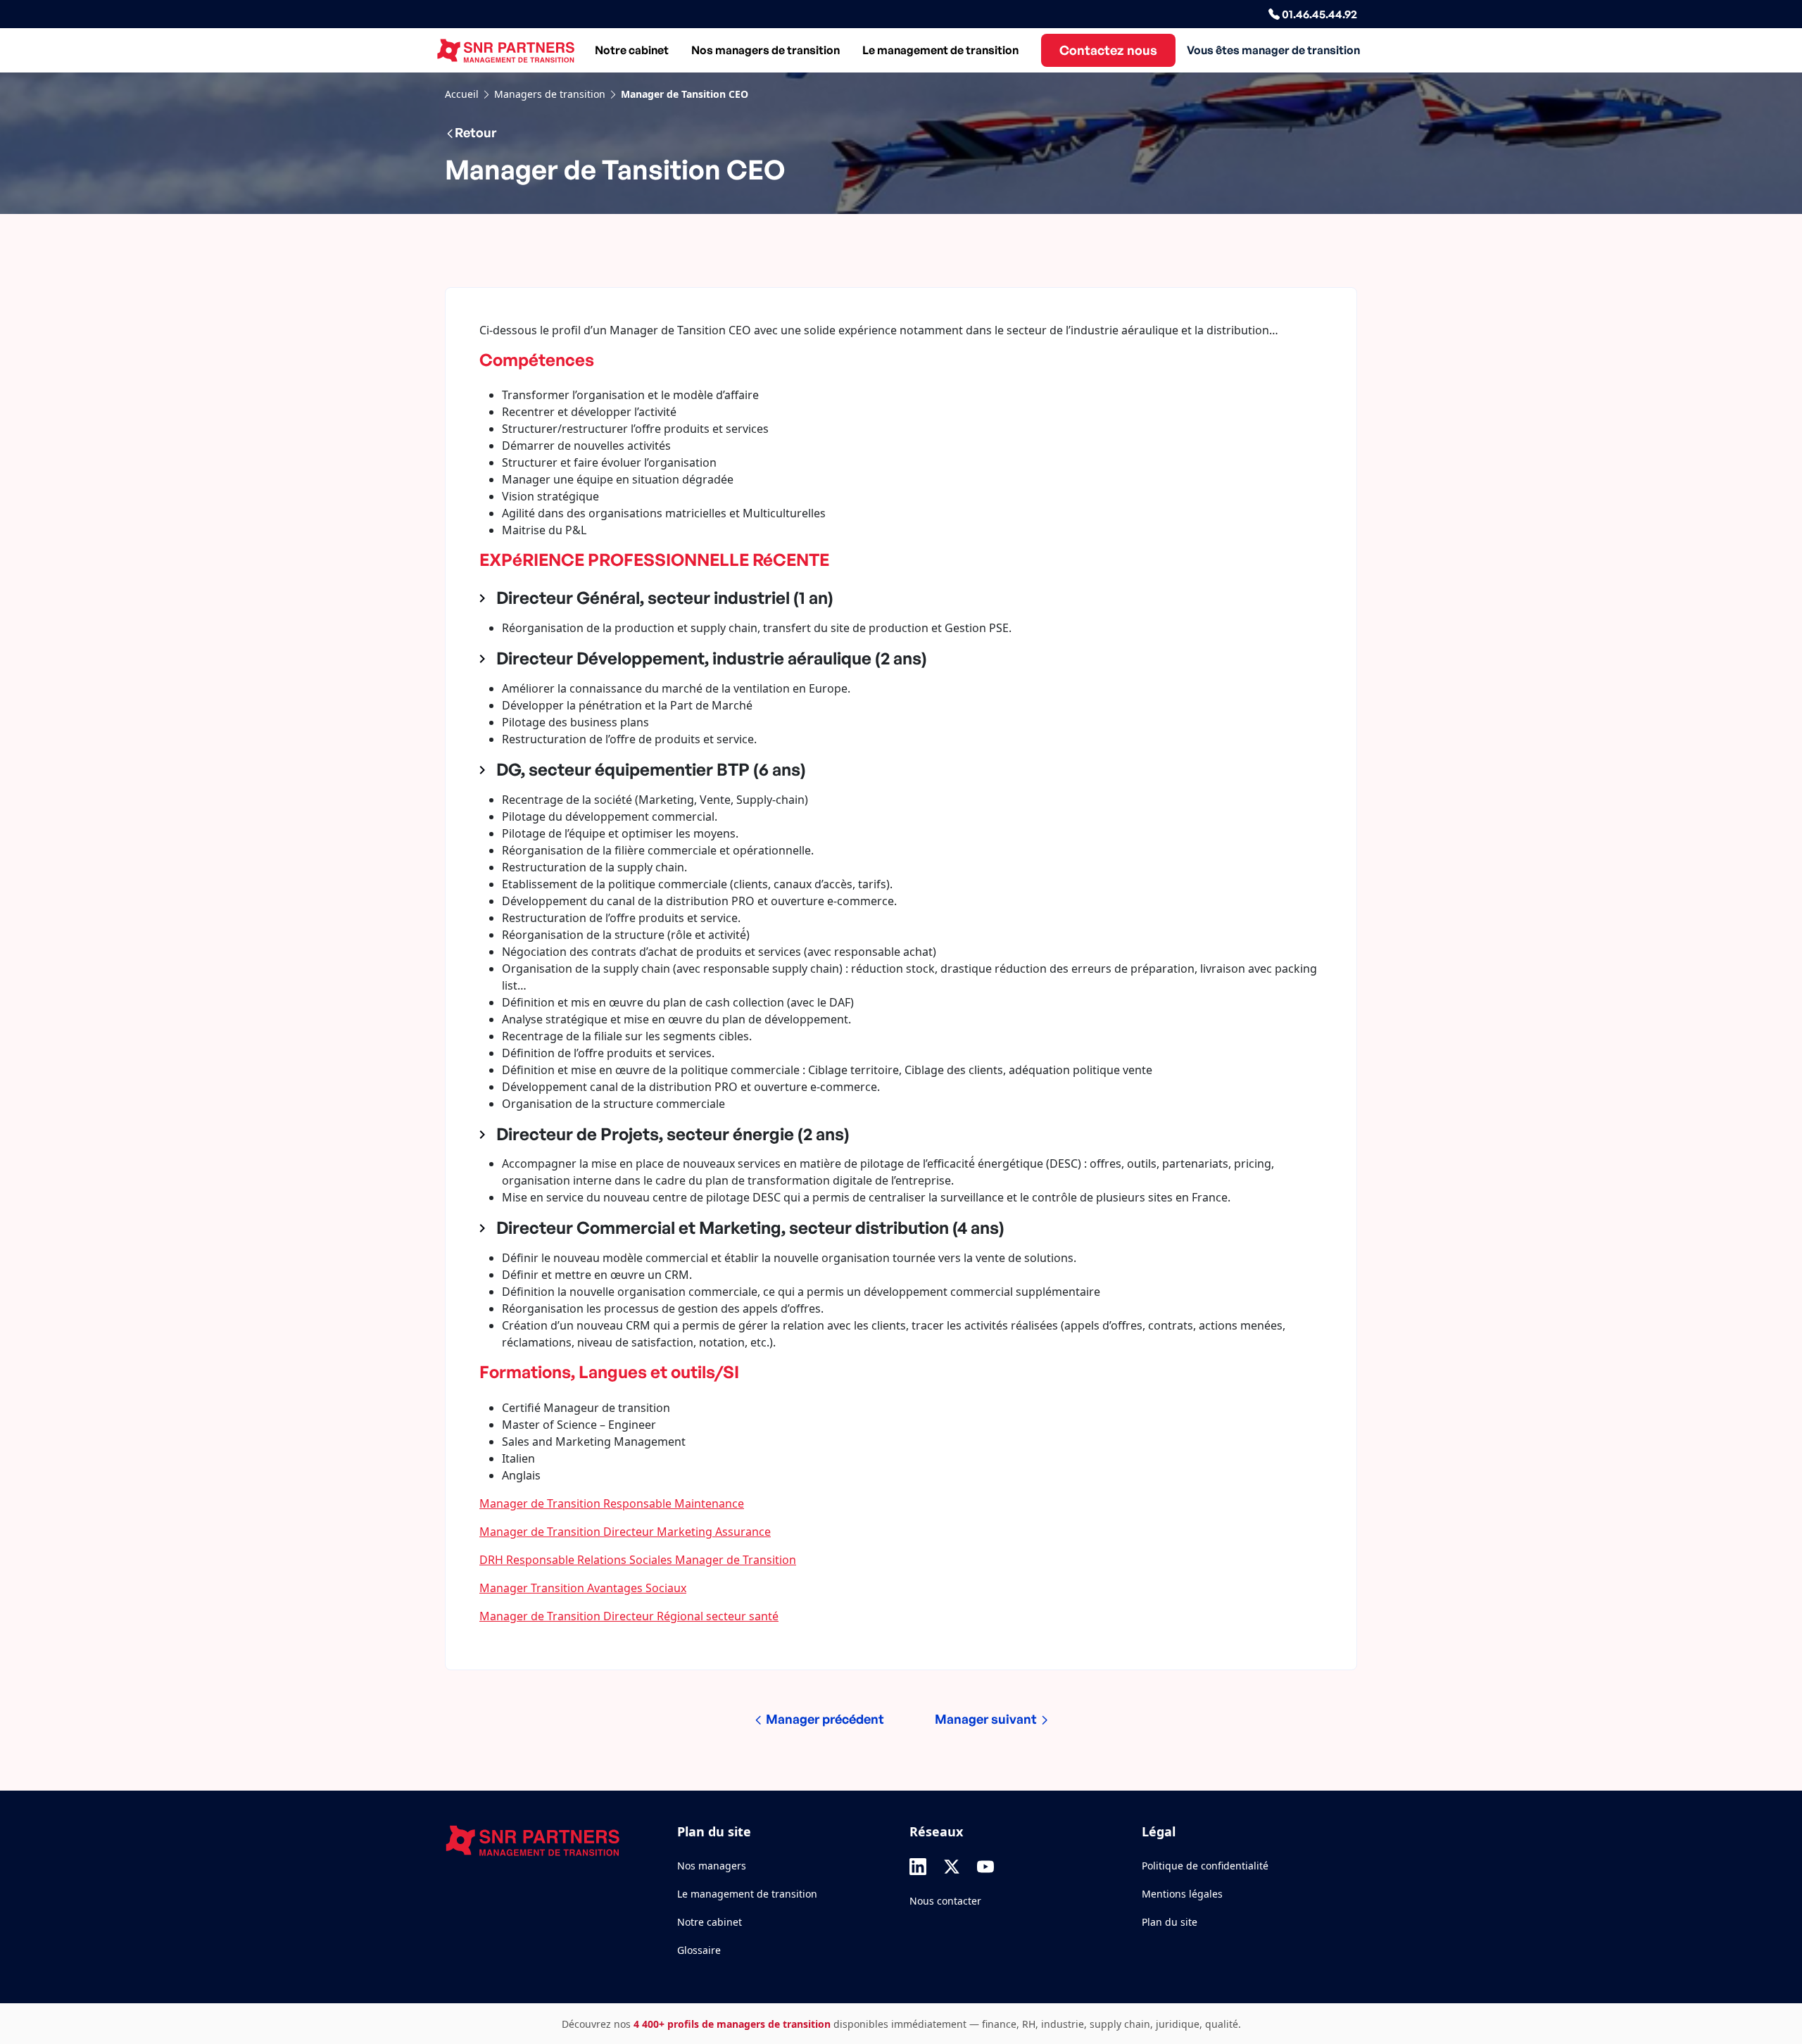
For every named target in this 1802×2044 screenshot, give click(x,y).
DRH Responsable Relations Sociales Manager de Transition (638, 1560)
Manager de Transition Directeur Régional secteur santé (629, 1616)
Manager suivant (987, 1719)
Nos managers (712, 1866)
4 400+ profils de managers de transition (732, 2024)
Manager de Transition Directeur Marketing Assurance (625, 1532)
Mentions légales (1182, 1894)
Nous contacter (945, 1901)
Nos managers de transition (765, 50)
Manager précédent (824, 1719)
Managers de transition (550, 94)
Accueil (462, 94)
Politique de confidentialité (1205, 1866)
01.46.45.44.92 (1318, 14)
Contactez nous (1108, 50)
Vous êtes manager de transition (1273, 50)
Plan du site (1170, 1922)
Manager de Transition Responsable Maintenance (612, 1503)
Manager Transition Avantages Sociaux (583, 1588)
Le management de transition (940, 50)
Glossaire (699, 1950)
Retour (475, 132)
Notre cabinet (632, 50)
